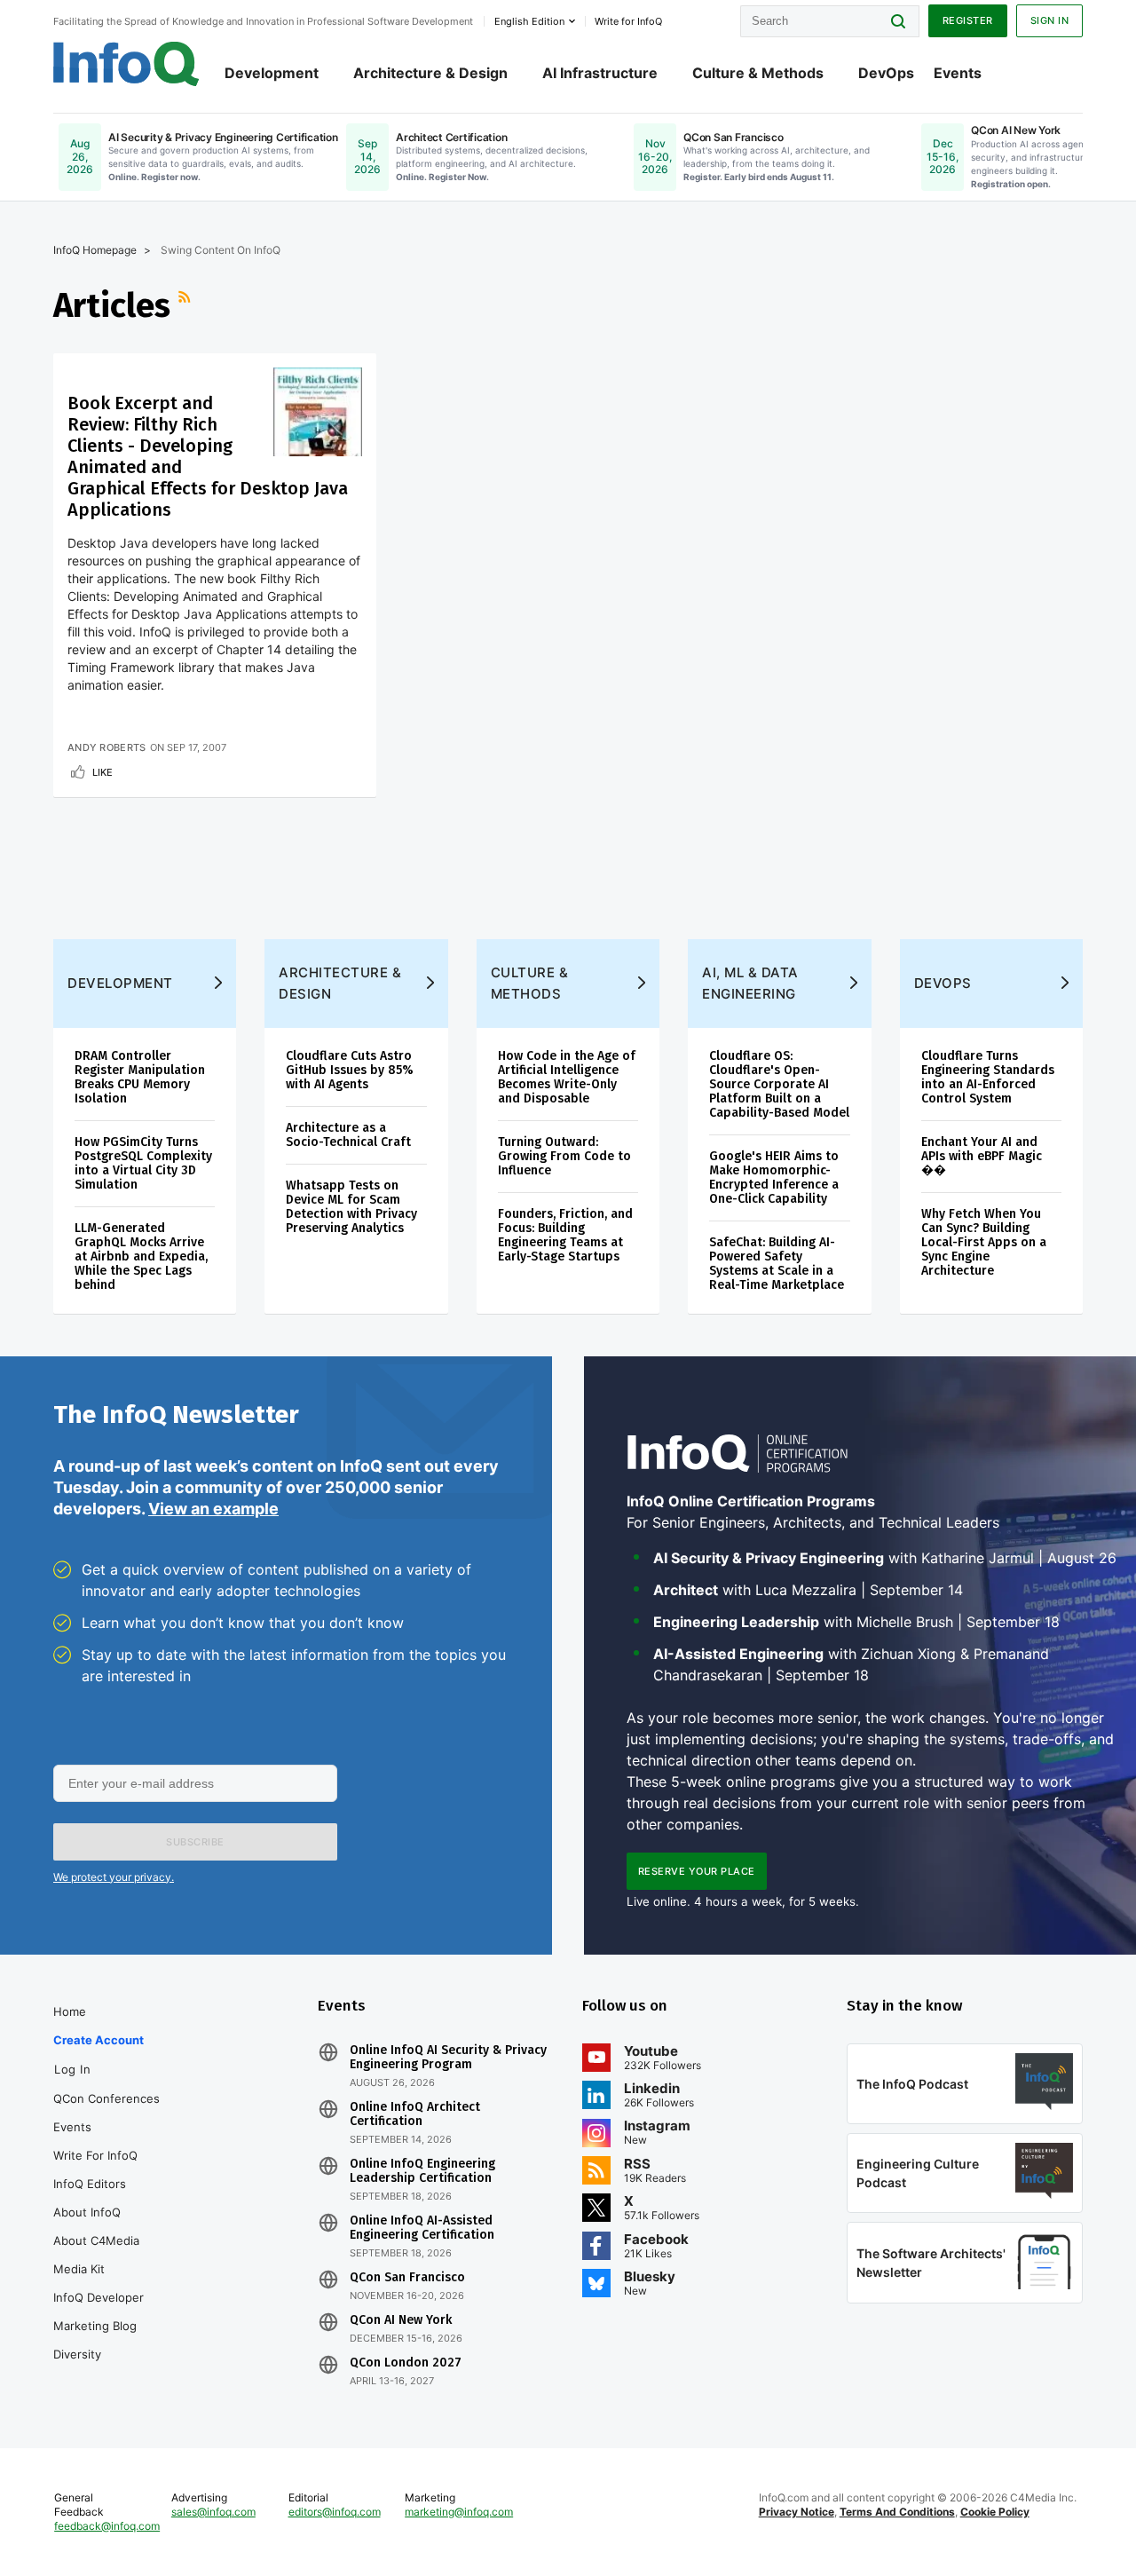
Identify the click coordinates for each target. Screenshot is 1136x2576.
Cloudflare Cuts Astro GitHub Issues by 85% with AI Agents (350, 1070)
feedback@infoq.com (107, 2526)
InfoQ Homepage (95, 250)
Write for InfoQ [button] (628, 21)
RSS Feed (186, 305)
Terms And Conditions (897, 2512)
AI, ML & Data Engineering (750, 983)
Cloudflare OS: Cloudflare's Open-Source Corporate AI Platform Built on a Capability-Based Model (779, 1084)
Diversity (77, 2354)
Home (70, 2011)
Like (103, 772)
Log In (72, 2069)
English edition (529, 21)
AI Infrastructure (600, 73)
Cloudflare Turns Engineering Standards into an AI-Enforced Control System (988, 1077)
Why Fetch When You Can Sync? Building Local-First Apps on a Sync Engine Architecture (984, 1242)
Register (968, 20)
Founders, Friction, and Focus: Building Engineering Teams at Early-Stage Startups (565, 1235)
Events (958, 73)
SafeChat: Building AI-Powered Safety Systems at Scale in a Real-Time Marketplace (777, 1264)
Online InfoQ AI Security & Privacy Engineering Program (448, 2058)
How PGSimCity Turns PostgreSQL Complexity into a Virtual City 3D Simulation (143, 1163)
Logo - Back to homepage (126, 64)
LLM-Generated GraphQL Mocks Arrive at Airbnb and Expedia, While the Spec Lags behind (141, 1256)
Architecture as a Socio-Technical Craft (348, 1135)
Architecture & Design (430, 73)
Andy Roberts (107, 747)
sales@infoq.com (213, 2512)
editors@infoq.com (335, 2512)
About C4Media (96, 2240)
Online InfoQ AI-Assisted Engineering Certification (422, 2228)
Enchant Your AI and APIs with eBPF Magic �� (982, 1156)
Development (272, 73)
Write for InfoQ (95, 2155)
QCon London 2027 (406, 2363)
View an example (213, 1509)
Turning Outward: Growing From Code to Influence (564, 1156)
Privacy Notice (797, 2512)
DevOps (886, 73)
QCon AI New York (401, 2320)
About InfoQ (87, 2212)
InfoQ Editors (90, 2184)
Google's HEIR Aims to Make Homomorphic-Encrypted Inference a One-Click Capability (774, 1177)
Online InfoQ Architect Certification (415, 2114)
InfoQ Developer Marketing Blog (99, 2311)
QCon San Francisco (407, 2278)
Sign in (1050, 20)
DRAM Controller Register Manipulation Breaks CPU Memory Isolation (140, 1077)
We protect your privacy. (114, 1877)
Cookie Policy (995, 2512)
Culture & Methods (758, 73)
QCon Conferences (106, 2098)
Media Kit (79, 2269)
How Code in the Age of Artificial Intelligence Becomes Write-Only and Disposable (567, 1077)
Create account (99, 2040)
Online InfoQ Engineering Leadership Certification (422, 2171)
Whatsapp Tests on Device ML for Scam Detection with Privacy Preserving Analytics (351, 1207)
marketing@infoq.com (459, 2512)
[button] (195, 1842)
